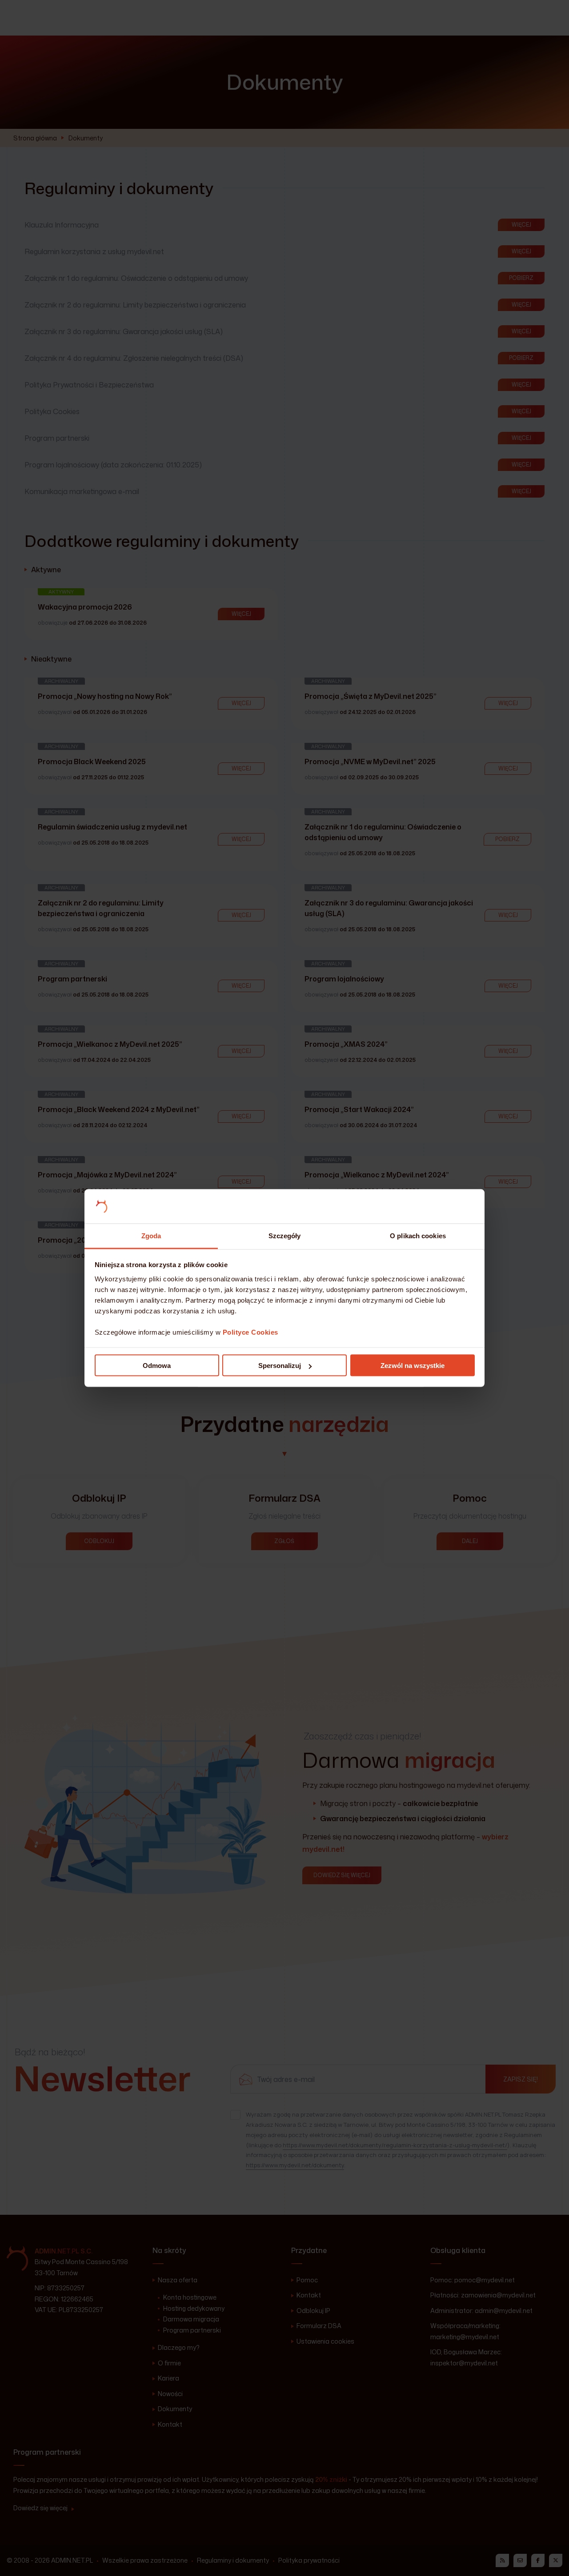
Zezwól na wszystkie (413, 1366)
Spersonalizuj (280, 1366)
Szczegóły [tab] (285, 1235)
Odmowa (157, 1366)
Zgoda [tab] (151, 1235)
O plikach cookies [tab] (418, 1235)
